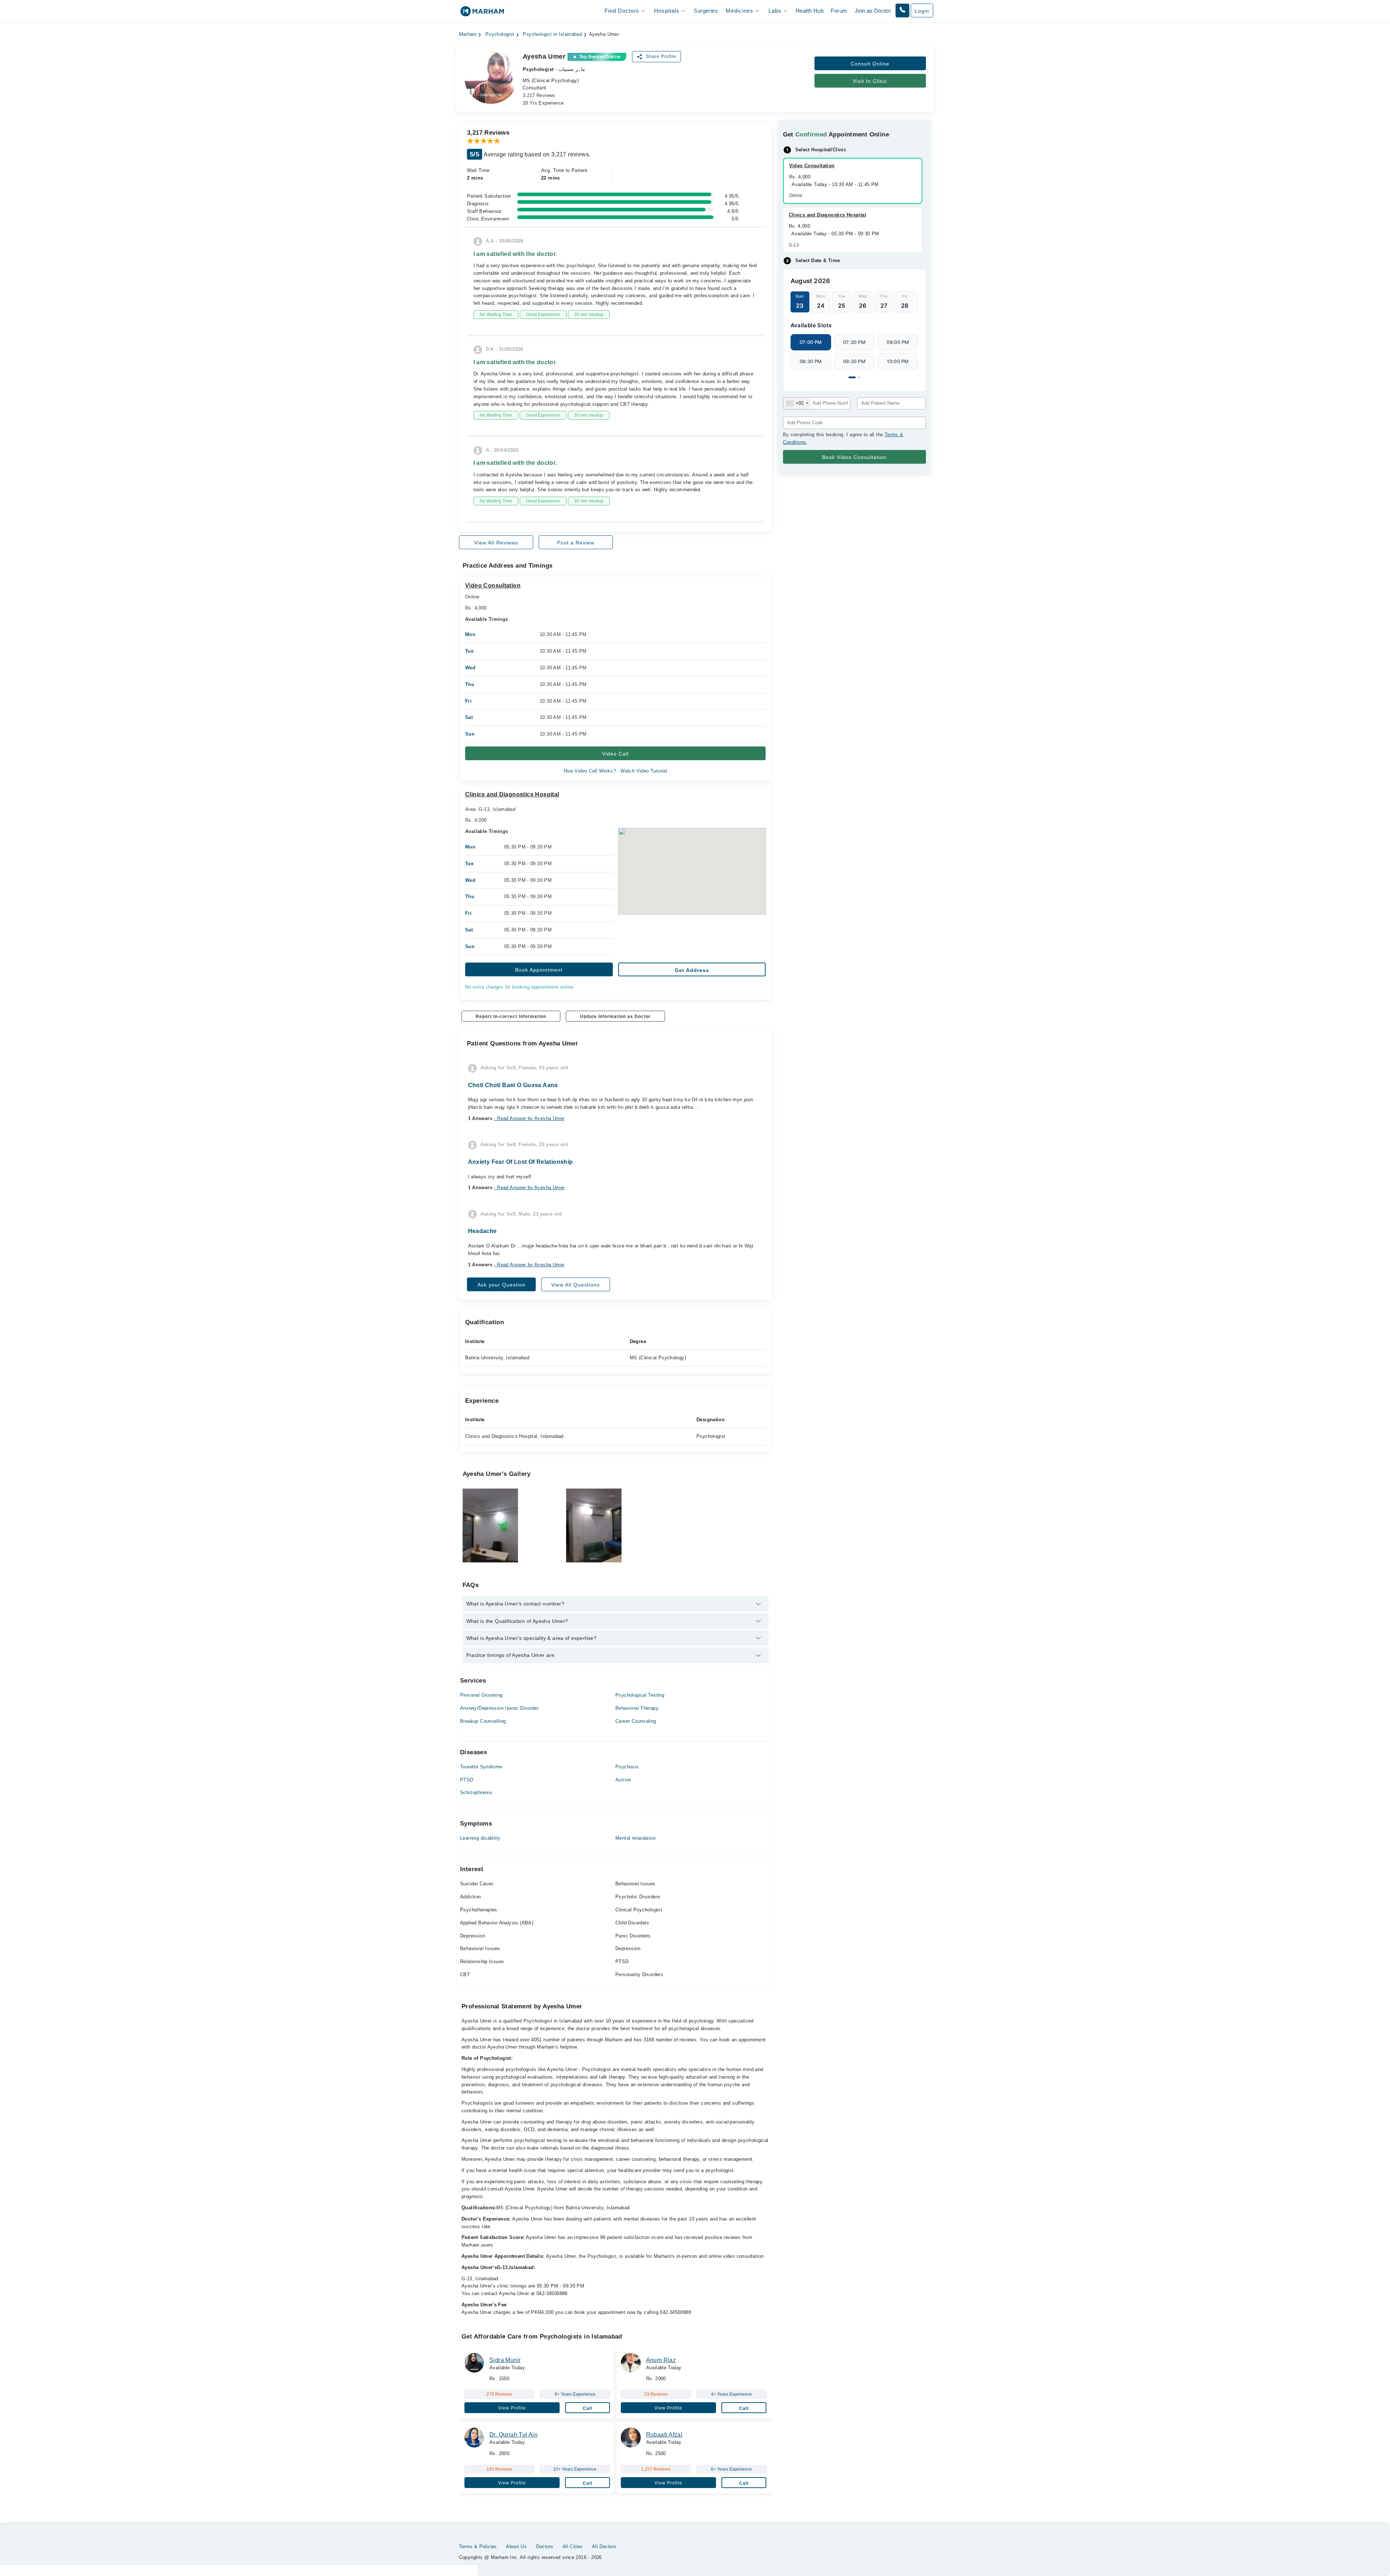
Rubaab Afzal (664, 2435)
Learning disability (480, 1838)
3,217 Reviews (539, 95)
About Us (516, 2546)
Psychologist (500, 34)
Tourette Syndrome (481, 1767)
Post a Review (576, 543)
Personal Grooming (481, 1695)
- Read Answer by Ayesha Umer (529, 1118)
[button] (902, 10)
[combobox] (797, 403)
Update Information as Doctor (615, 1016)
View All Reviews (496, 543)
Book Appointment (539, 970)
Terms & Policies (478, 2546)
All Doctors (604, 2546)
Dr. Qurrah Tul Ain (513, 2435)
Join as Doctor (873, 11)
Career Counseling (636, 1721)
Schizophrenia (476, 1792)
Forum (839, 11)
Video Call (615, 754)
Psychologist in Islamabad (552, 34)
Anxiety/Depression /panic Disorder (499, 1708)
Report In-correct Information (511, 1016)
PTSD (467, 1780)
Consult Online (870, 64)
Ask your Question (502, 1285)
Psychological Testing (640, 1695)
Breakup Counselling (483, 1721)
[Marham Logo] (482, 14)
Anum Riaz (661, 2360)
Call (587, 2408)
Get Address (692, 970)
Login (922, 11)
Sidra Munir (505, 2360)
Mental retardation (635, 1838)
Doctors (545, 2546)
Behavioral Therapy (637, 1708)
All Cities (573, 2546)
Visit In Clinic (870, 81)
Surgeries (706, 11)
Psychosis (627, 1767)
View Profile (512, 2408)
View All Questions (576, 1285)
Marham (468, 34)
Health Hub (810, 11)
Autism (623, 1780)
